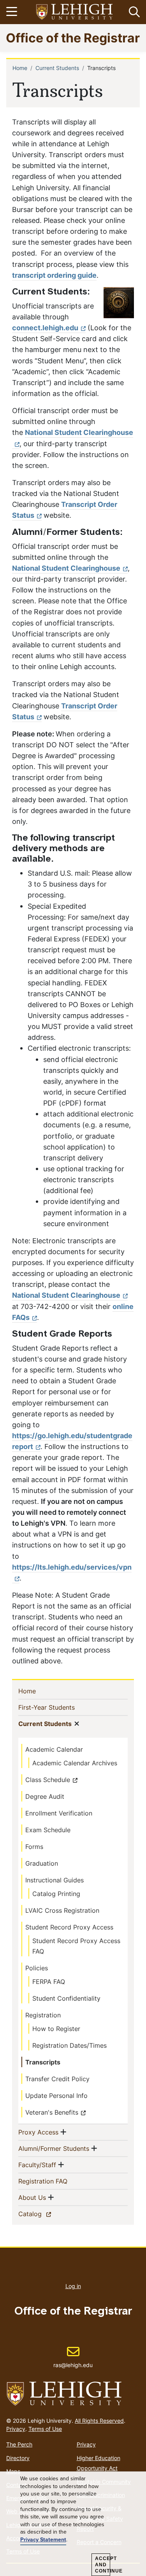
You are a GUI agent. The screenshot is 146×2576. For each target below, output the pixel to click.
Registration (43, 2015)
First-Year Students (59, 1707)
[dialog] (73, 2524)
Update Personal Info (56, 2096)
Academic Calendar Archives (75, 1763)
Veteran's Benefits (52, 2112)
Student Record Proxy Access (69, 1927)
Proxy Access (38, 2132)
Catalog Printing (56, 1894)
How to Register (56, 2029)
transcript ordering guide (54, 275)
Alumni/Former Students (54, 2148)
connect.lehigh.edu (45, 328)
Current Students (57, 68)
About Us (32, 2197)
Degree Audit (45, 1796)
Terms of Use (45, 2429)
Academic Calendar (54, 1749)
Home (20, 68)
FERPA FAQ (49, 1982)
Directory (18, 2458)
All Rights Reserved (99, 2421)
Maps (13, 2471)
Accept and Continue (103, 2565)
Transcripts (43, 2062)
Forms (34, 1847)
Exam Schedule (48, 1830)
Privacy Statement (43, 2540)
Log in (73, 2286)
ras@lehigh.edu (73, 2357)
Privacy (16, 2429)
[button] (133, 12)
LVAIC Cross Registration (62, 1910)
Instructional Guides (55, 1880)
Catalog (44, 2214)
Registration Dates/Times (69, 2045)
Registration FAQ (55, 2181)
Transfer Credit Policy (57, 2079)
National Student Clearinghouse (66, 568)
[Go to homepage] (73, 2394)
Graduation (42, 1863)
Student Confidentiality (66, 1998)
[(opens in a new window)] (75, 12)
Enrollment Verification (59, 1813)
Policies (37, 1968)
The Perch (19, 2444)
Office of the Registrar (73, 38)
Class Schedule (48, 1780)
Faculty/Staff (37, 2165)
